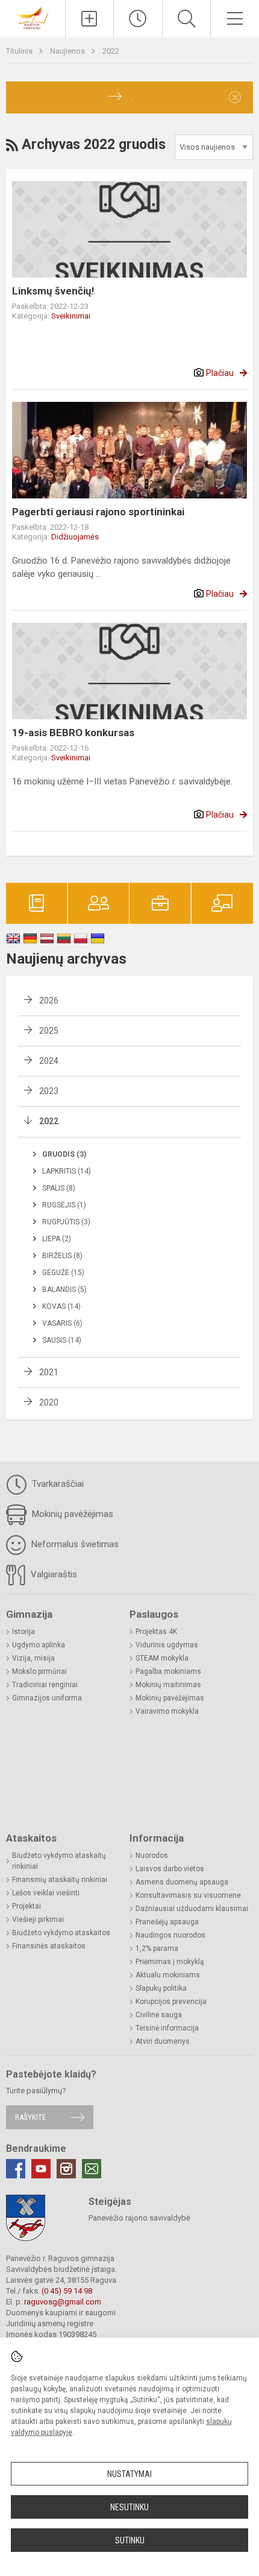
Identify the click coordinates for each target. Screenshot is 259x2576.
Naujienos (68, 51)
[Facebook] (16, 2169)
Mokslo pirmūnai (39, 1671)
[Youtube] (41, 2169)
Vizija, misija (33, 1658)
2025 (49, 1031)
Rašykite (30, 2117)
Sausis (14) (62, 1340)
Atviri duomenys (163, 2041)
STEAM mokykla (162, 1658)
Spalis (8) (59, 1188)
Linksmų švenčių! (53, 291)
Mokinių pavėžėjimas (71, 1514)
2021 (49, 1372)
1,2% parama (157, 1948)
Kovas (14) (61, 1306)
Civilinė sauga (159, 2015)
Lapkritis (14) (67, 1171)
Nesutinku (129, 2507)
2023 (49, 1091)
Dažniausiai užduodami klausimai (192, 1909)
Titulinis (20, 51)
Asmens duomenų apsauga (182, 1882)
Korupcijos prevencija (171, 2002)
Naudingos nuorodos (170, 1935)
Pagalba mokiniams (168, 1671)
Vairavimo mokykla (167, 1711)
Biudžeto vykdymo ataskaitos (61, 1933)
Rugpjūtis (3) (66, 1222)
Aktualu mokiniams (168, 1975)
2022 (111, 51)
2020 (49, 1402)
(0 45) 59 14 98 (67, 2291)
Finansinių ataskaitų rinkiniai (60, 1880)
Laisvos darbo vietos (170, 1869)
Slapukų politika (161, 1988)
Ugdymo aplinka (39, 1645)
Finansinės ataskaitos (49, 1946)
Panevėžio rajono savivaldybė (139, 2218)
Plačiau (220, 373)
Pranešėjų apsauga (167, 1922)
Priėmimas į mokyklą (170, 1962)
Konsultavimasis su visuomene (188, 1895)
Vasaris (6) (62, 1323)
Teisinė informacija (167, 2028)
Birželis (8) (62, 1256)
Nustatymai (129, 2474)
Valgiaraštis (53, 1574)
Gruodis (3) (64, 1154)
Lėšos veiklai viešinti (46, 1893)
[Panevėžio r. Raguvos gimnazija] (33, 17)
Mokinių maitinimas (168, 1685)
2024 (49, 1061)
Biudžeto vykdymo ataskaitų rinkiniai (59, 1861)
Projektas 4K (156, 1632)
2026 (49, 1000)
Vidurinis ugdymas (167, 1645)
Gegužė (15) (63, 1273)
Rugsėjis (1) (64, 1205)
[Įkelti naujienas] (90, 19)
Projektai (27, 1906)
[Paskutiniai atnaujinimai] (138, 19)
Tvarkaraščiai (57, 1484)
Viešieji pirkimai (38, 1919)
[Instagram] (66, 2169)
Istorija (23, 1632)
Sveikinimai (71, 316)
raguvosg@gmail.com (63, 2302)
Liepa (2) (57, 1239)
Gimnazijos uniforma (47, 1698)
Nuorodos (152, 1856)
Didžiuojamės (75, 537)
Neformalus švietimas (74, 1544)
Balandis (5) (64, 1290)
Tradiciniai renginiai (45, 1685)
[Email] (92, 2169)
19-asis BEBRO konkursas (73, 733)
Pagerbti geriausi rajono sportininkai (98, 512)
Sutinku (130, 2540)
